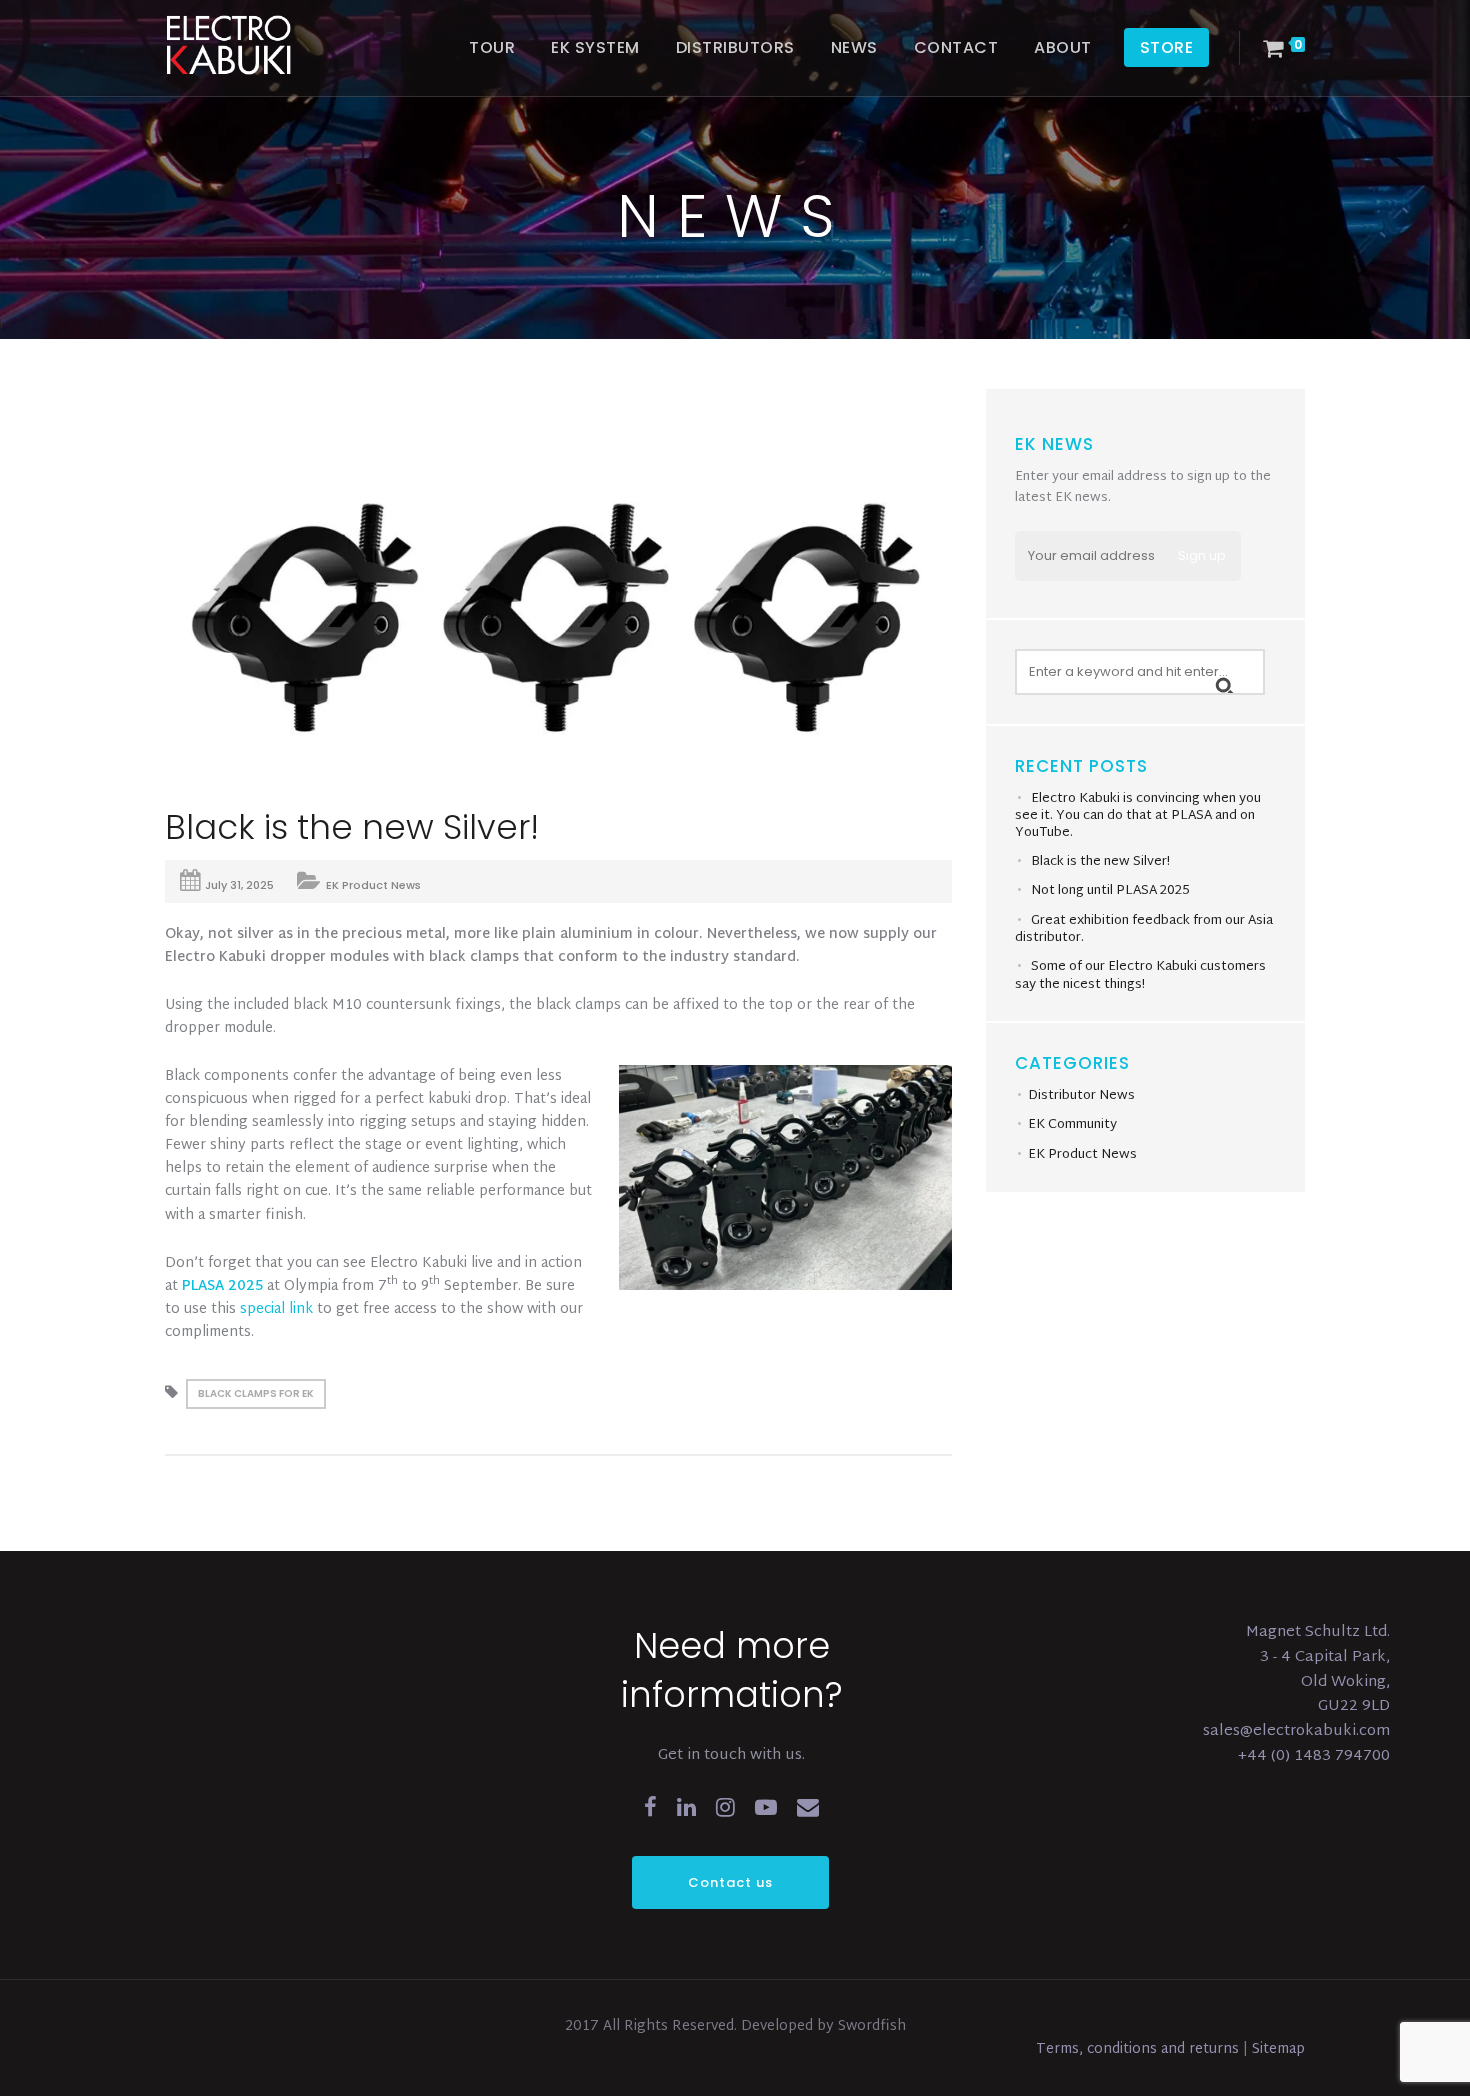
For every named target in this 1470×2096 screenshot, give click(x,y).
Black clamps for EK (256, 1393)
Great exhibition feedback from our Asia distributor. (1144, 930)
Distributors (735, 47)
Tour (492, 47)
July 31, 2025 (239, 885)
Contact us (730, 1882)
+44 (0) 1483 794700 (1314, 1756)
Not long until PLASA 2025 (1110, 891)
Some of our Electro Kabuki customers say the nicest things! (1140, 976)
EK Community (1072, 1125)
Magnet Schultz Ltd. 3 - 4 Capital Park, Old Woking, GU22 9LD (1318, 1669)
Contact (956, 47)
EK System (595, 47)
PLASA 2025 (222, 1286)
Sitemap (1278, 2049)
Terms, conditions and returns (1139, 2049)
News (854, 47)
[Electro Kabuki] (255, 45)
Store (1167, 47)
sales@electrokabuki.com (1296, 1731)
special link (276, 1309)
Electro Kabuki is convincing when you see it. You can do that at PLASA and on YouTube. (1138, 816)
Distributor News (1081, 1096)
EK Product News (373, 885)
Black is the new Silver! (1100, 862)
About (1063, 47)
